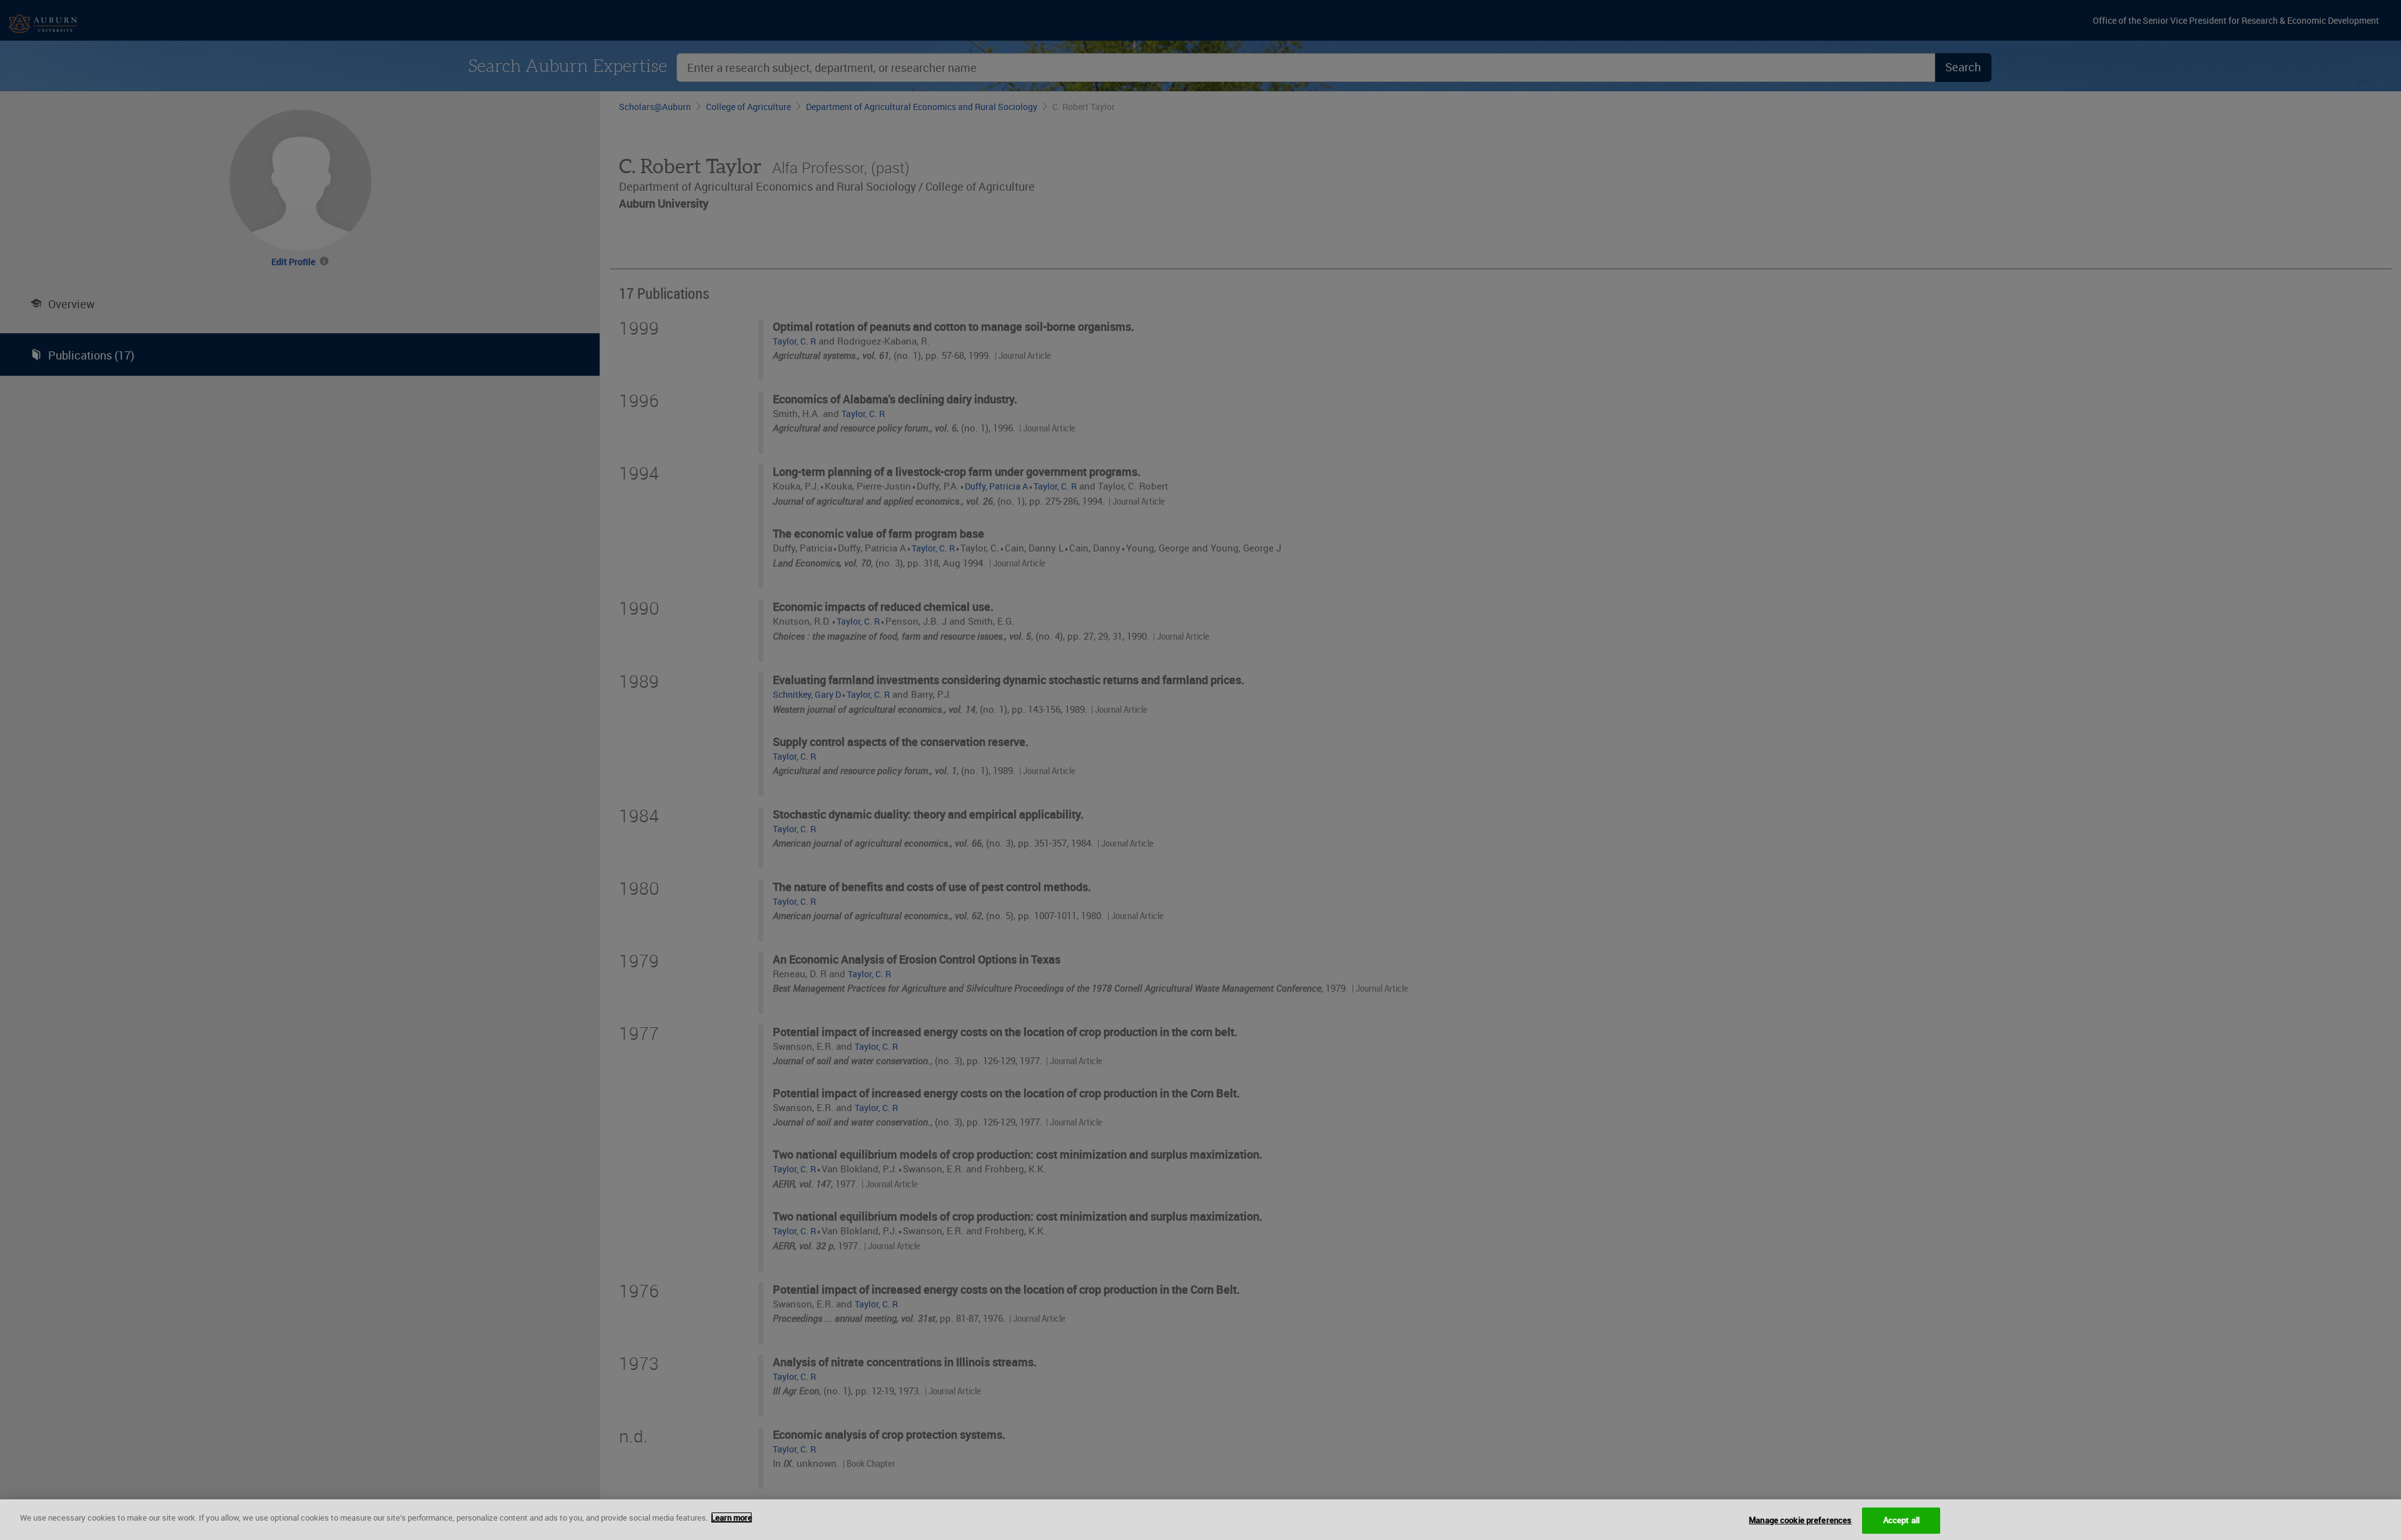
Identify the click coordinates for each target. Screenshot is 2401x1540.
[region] (1200, 1520)
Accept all (1901, 1520)
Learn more (732, 1517)
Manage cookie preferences (1800, 1520)
